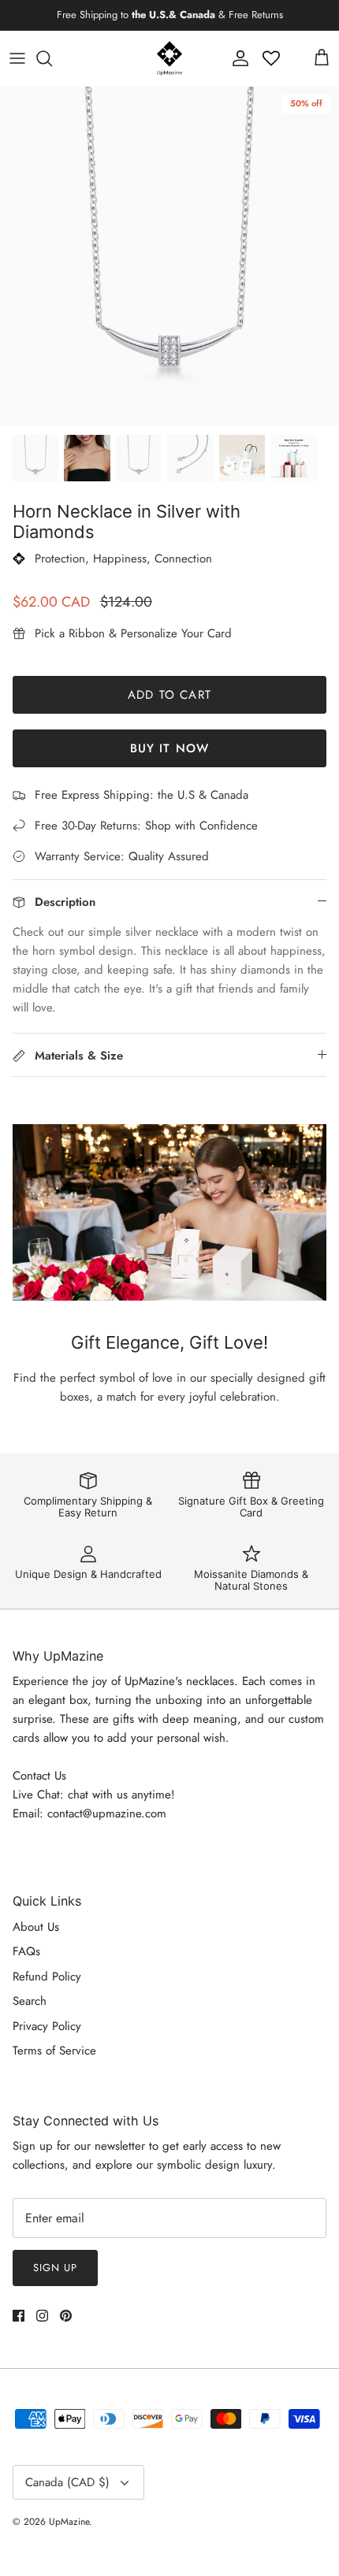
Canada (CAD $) (67, 2482)
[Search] (52, 58)
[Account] (237, 58)
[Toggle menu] (17, 58)
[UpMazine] (169, 58)
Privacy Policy (47, 2026)
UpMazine (69, 2522)
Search (30, 2001)
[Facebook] (19, 2316)
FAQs (26, 1951)
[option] (169, 256)
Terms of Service (54, 2051)
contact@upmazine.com (107, 1813)
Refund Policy (47, 1977)
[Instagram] (42, 2316)
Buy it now (170, 748)
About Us (36, 1927)
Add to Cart (169, 695)
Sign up (55, 2268)
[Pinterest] (66, 2316)
